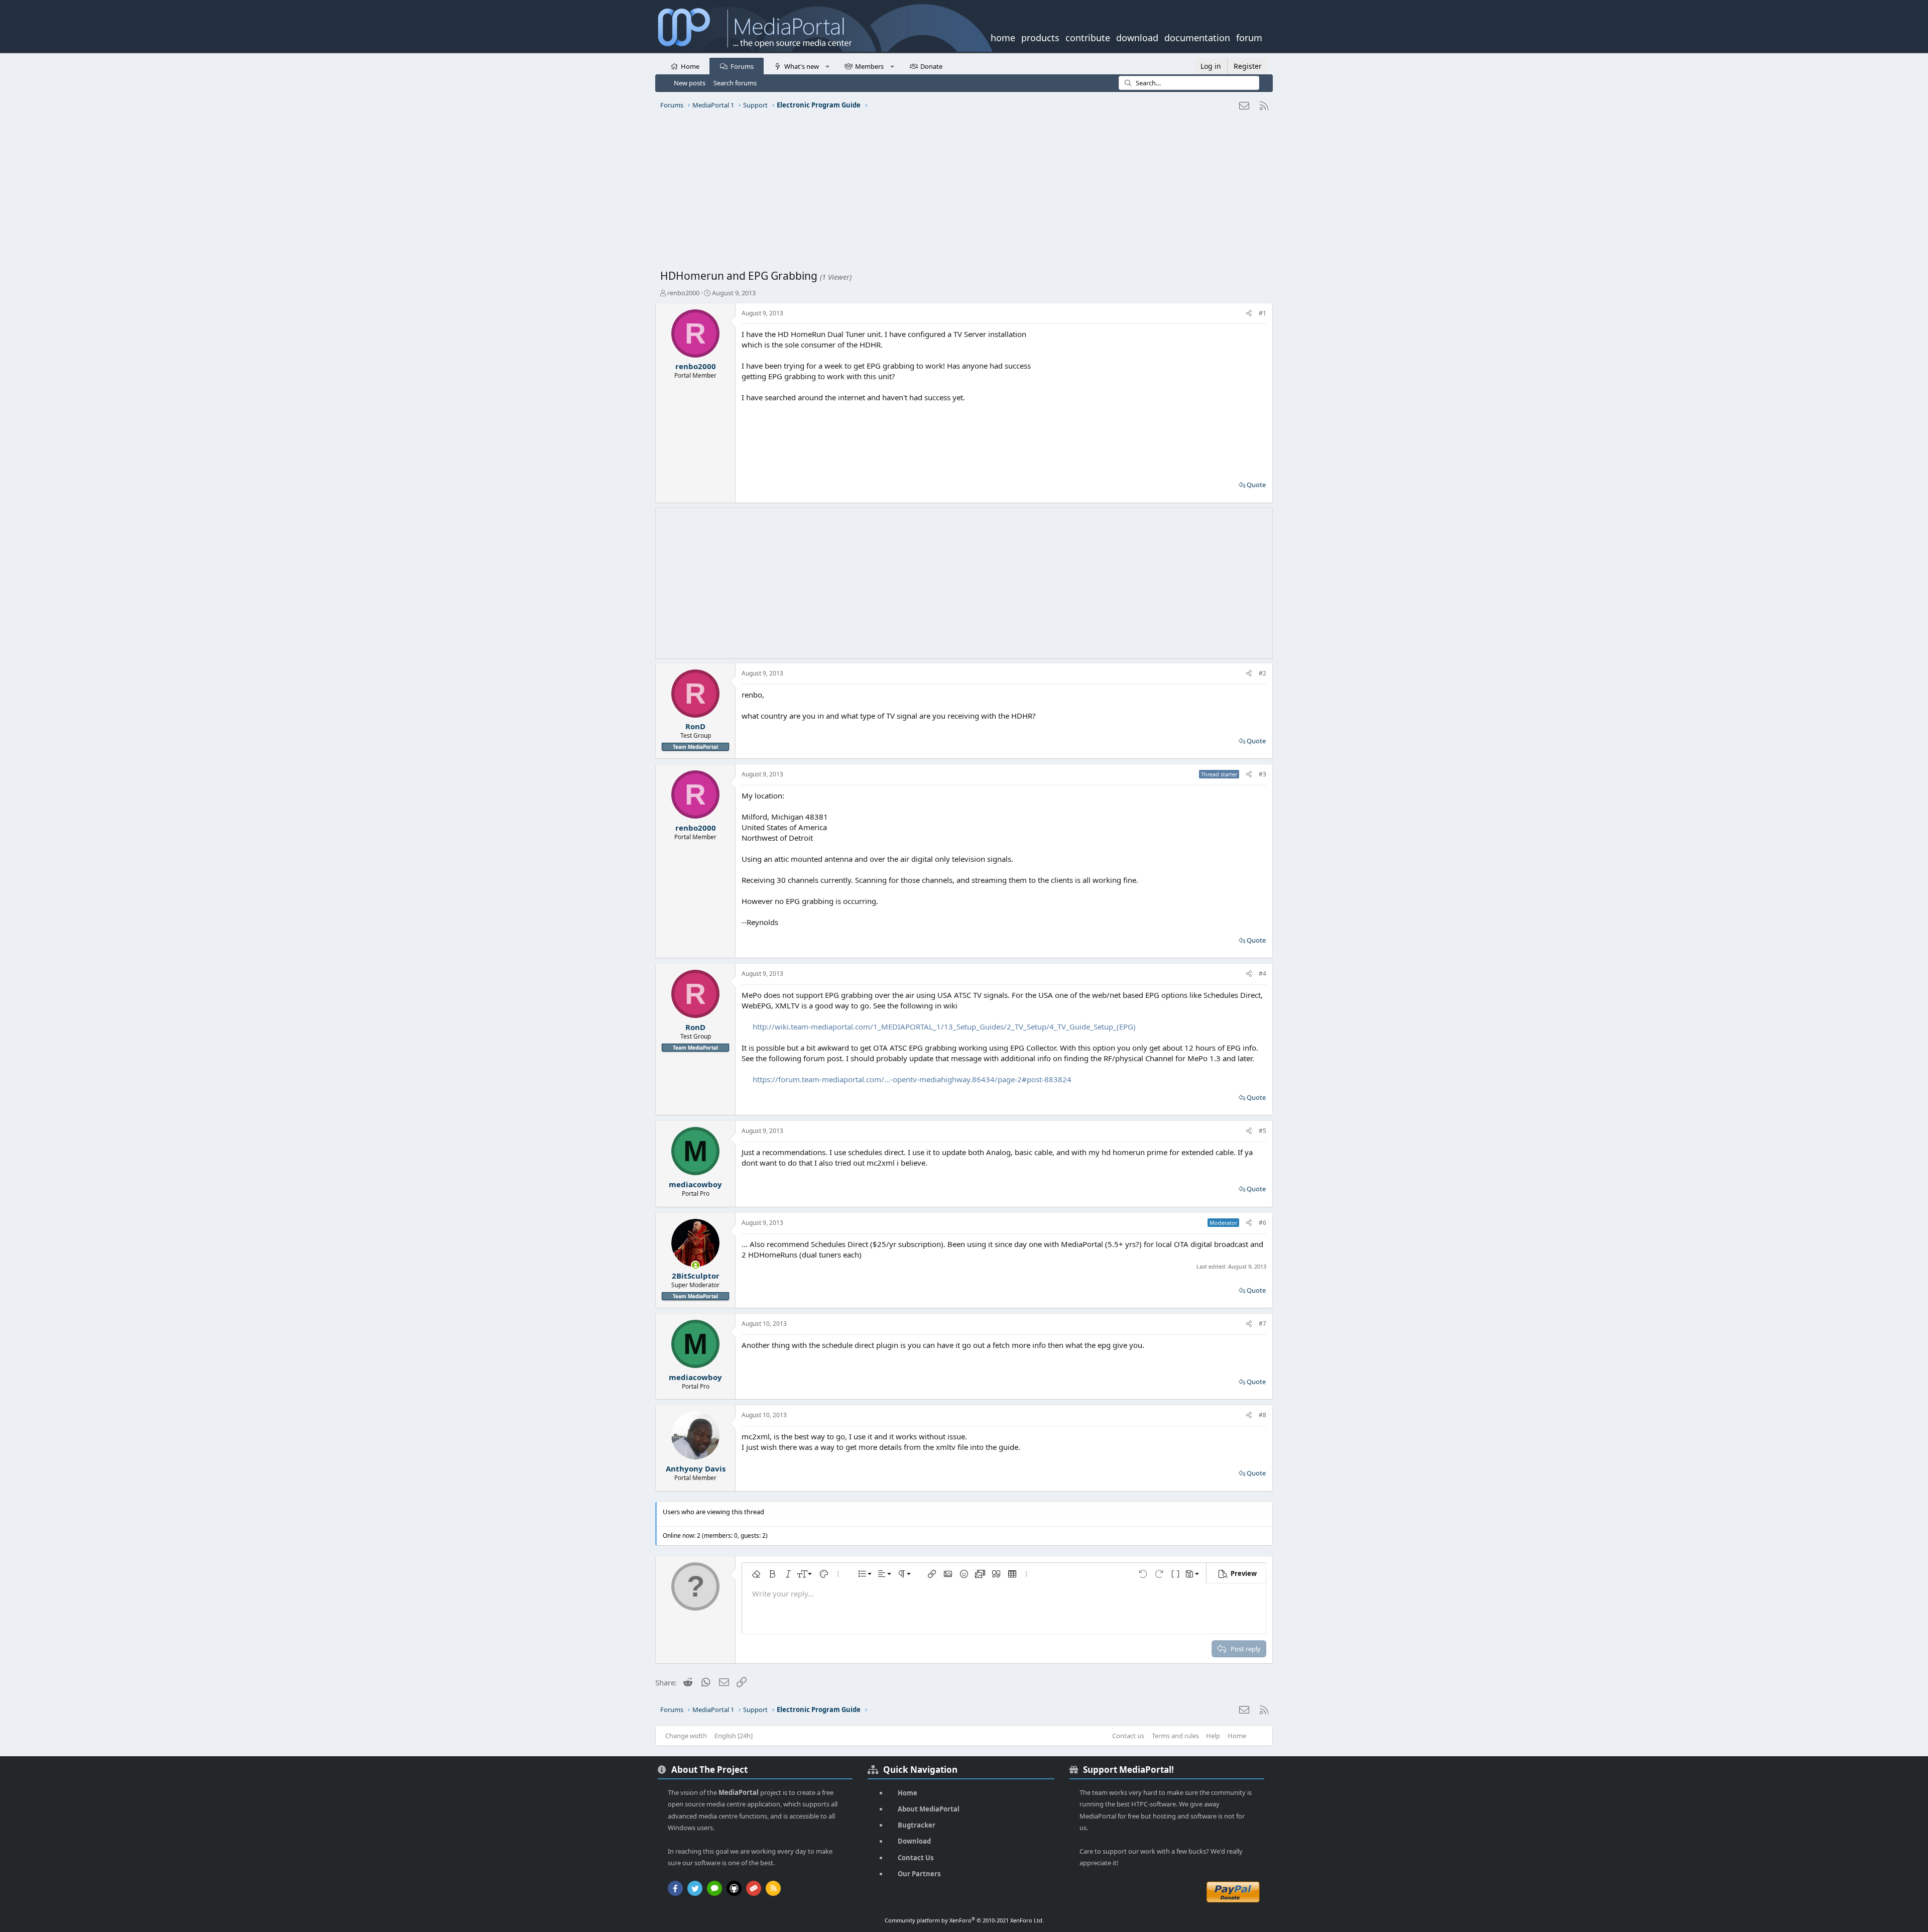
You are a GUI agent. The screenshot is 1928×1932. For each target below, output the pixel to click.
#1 (1262, 313)
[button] (827, 66)
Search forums (735, 83)
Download (914, 1841)
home (1003, 37)
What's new (802, 66)
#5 (1262, 1131)
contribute (1088, 37)
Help (1213, 1736)
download (1137, 37)
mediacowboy (695, 1184)
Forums (742, 66)
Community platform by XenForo (964, 1920)
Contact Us (916, 1858)
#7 (1262, 1324)
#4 (1262, 974)
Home (690, 66)
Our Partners (919, 1874)
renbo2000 (683, 293)
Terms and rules (1175, 1736)
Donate (931, 66)
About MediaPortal (929, 1809)
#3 (1262, 774)
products (1040, 37)
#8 (1262, 1415)
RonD (695, 726)
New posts (690, 83)
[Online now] (696, 1265)
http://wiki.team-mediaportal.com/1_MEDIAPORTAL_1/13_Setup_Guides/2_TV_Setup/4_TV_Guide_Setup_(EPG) (944, 1027)
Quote (1256, 485)
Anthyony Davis (696, 1468)
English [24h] (734, 1736)
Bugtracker (917, 1825)
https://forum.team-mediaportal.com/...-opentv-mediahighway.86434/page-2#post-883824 (912, 1079)
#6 (1262, 1223)
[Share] (1249, 314)
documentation (1197, 37)
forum (1249, 37)
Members (869, 66)
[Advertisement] (961, 193)
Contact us (1128, 1736)
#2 (1262, 673)
